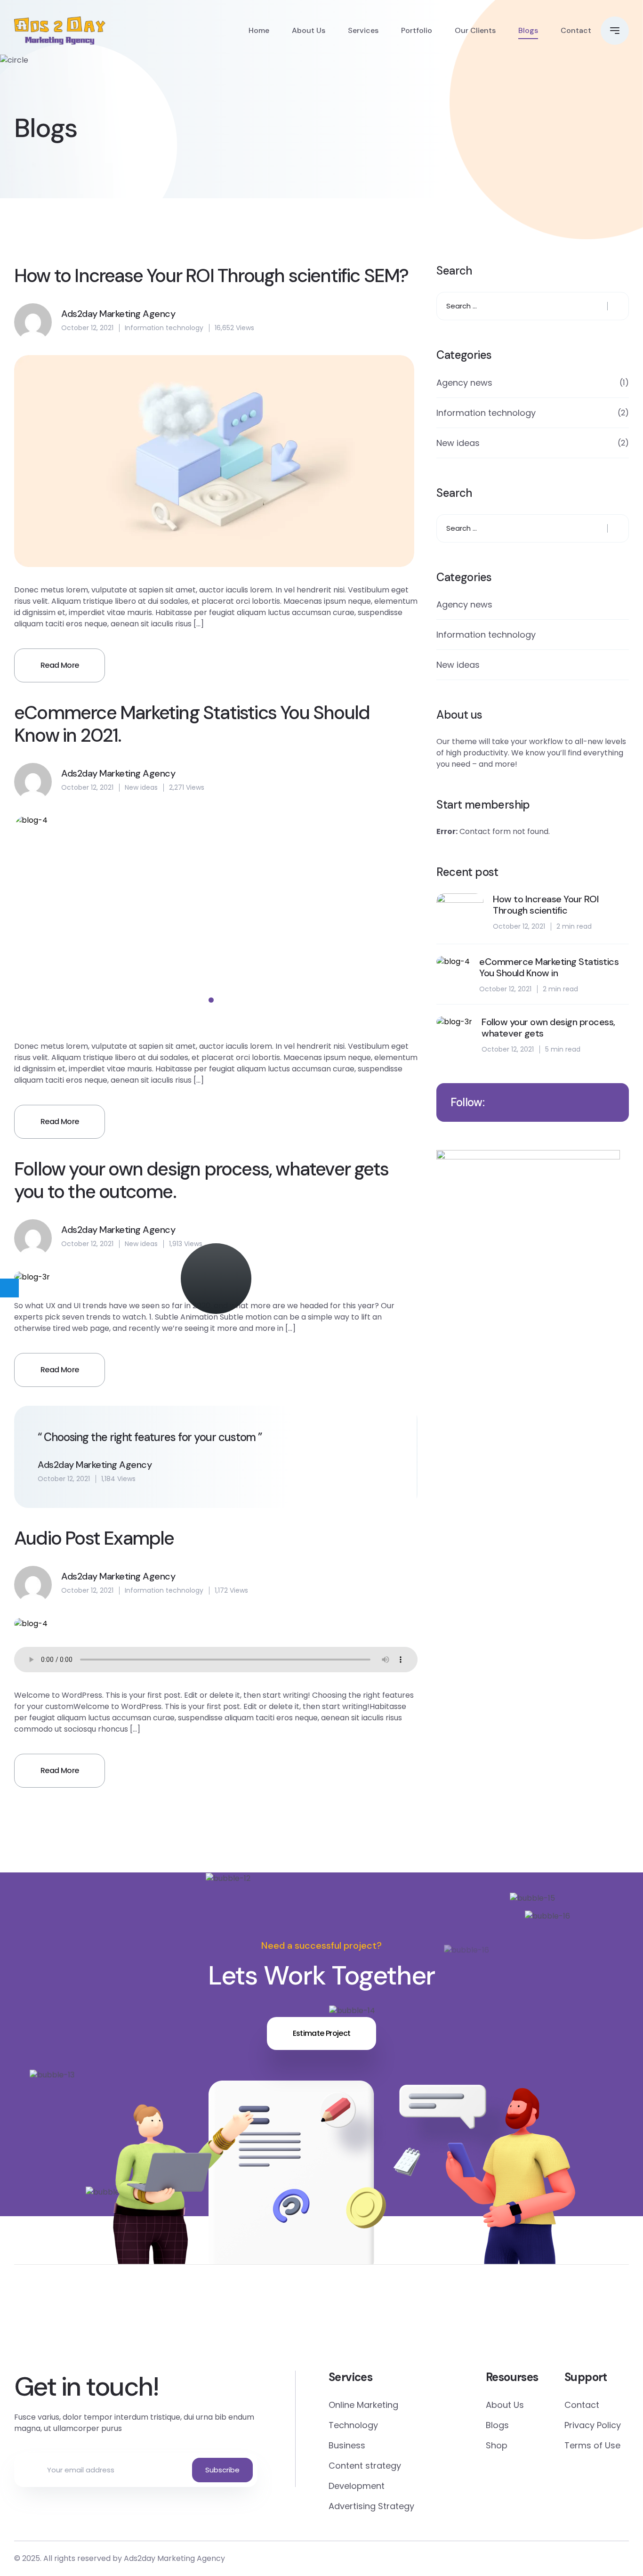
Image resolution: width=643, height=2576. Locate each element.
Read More (60, 665)
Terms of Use (592, 2445)
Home (259, 30)
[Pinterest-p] (267, 2325)
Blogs (528, 30)
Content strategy (365, 2466)
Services (363, 30)
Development (357, 2486)
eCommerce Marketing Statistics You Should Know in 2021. (192, 724)
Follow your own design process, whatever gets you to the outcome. (201, 1180)
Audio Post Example (94, 1538)
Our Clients (475, 30)
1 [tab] (211, 1000)
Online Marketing (363, 2405)
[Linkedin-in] (376, 2325)
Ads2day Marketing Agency (174, 2558)
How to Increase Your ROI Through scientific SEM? (211, 275)
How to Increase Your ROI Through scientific (546, 905)
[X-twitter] (157, 2325)
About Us (309, 30)
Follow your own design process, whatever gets (548, 1028)
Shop (497, 2445)
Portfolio (417, 30)
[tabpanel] (216, 921)
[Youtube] (596, 2325)
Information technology (164, 328)
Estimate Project (322, 2033)
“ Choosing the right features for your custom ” (150, 1437)
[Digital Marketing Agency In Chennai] (60, 31)
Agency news (464, 383)
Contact (576, 30)
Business (347, 2445)
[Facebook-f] (47, 2325)
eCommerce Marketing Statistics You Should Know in (549, 967)
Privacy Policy (593, 2425)
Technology (353, 2425)
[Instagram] (486, 2325)
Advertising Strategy (371, 2506)
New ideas (141, 787)
